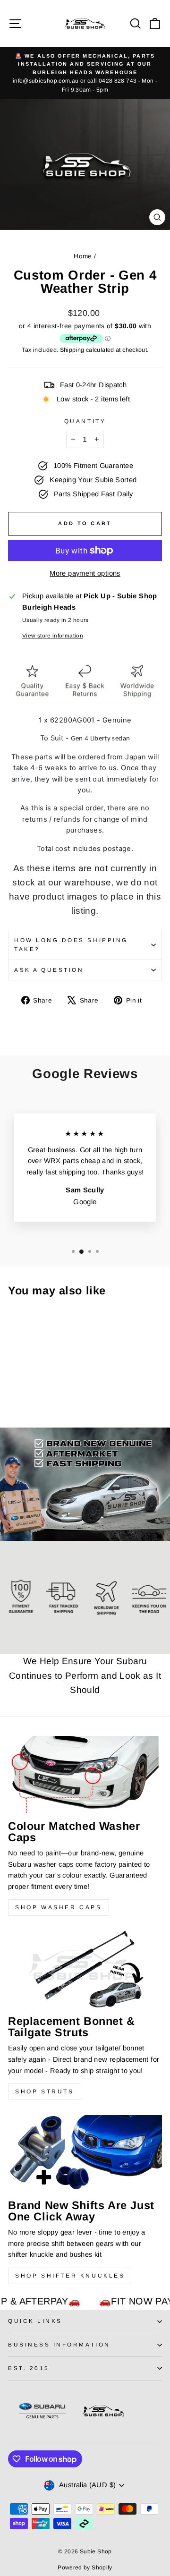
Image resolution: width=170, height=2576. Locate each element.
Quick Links (35, 2321)
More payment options (85, 573)
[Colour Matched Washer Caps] (85, 1774)
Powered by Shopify (85, 2567)
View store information (53, 635)
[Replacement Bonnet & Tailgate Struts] (85, 1969)
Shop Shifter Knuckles (70, 2276)
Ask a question (49, 970)
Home (83, 256)
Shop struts (45, 2091)
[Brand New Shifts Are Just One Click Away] (85, 2154)
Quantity (85, 421)
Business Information (59, 2344)
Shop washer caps (59, 1907)
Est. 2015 (29, 2368)
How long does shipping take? (71, 944)
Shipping (72, 350)
